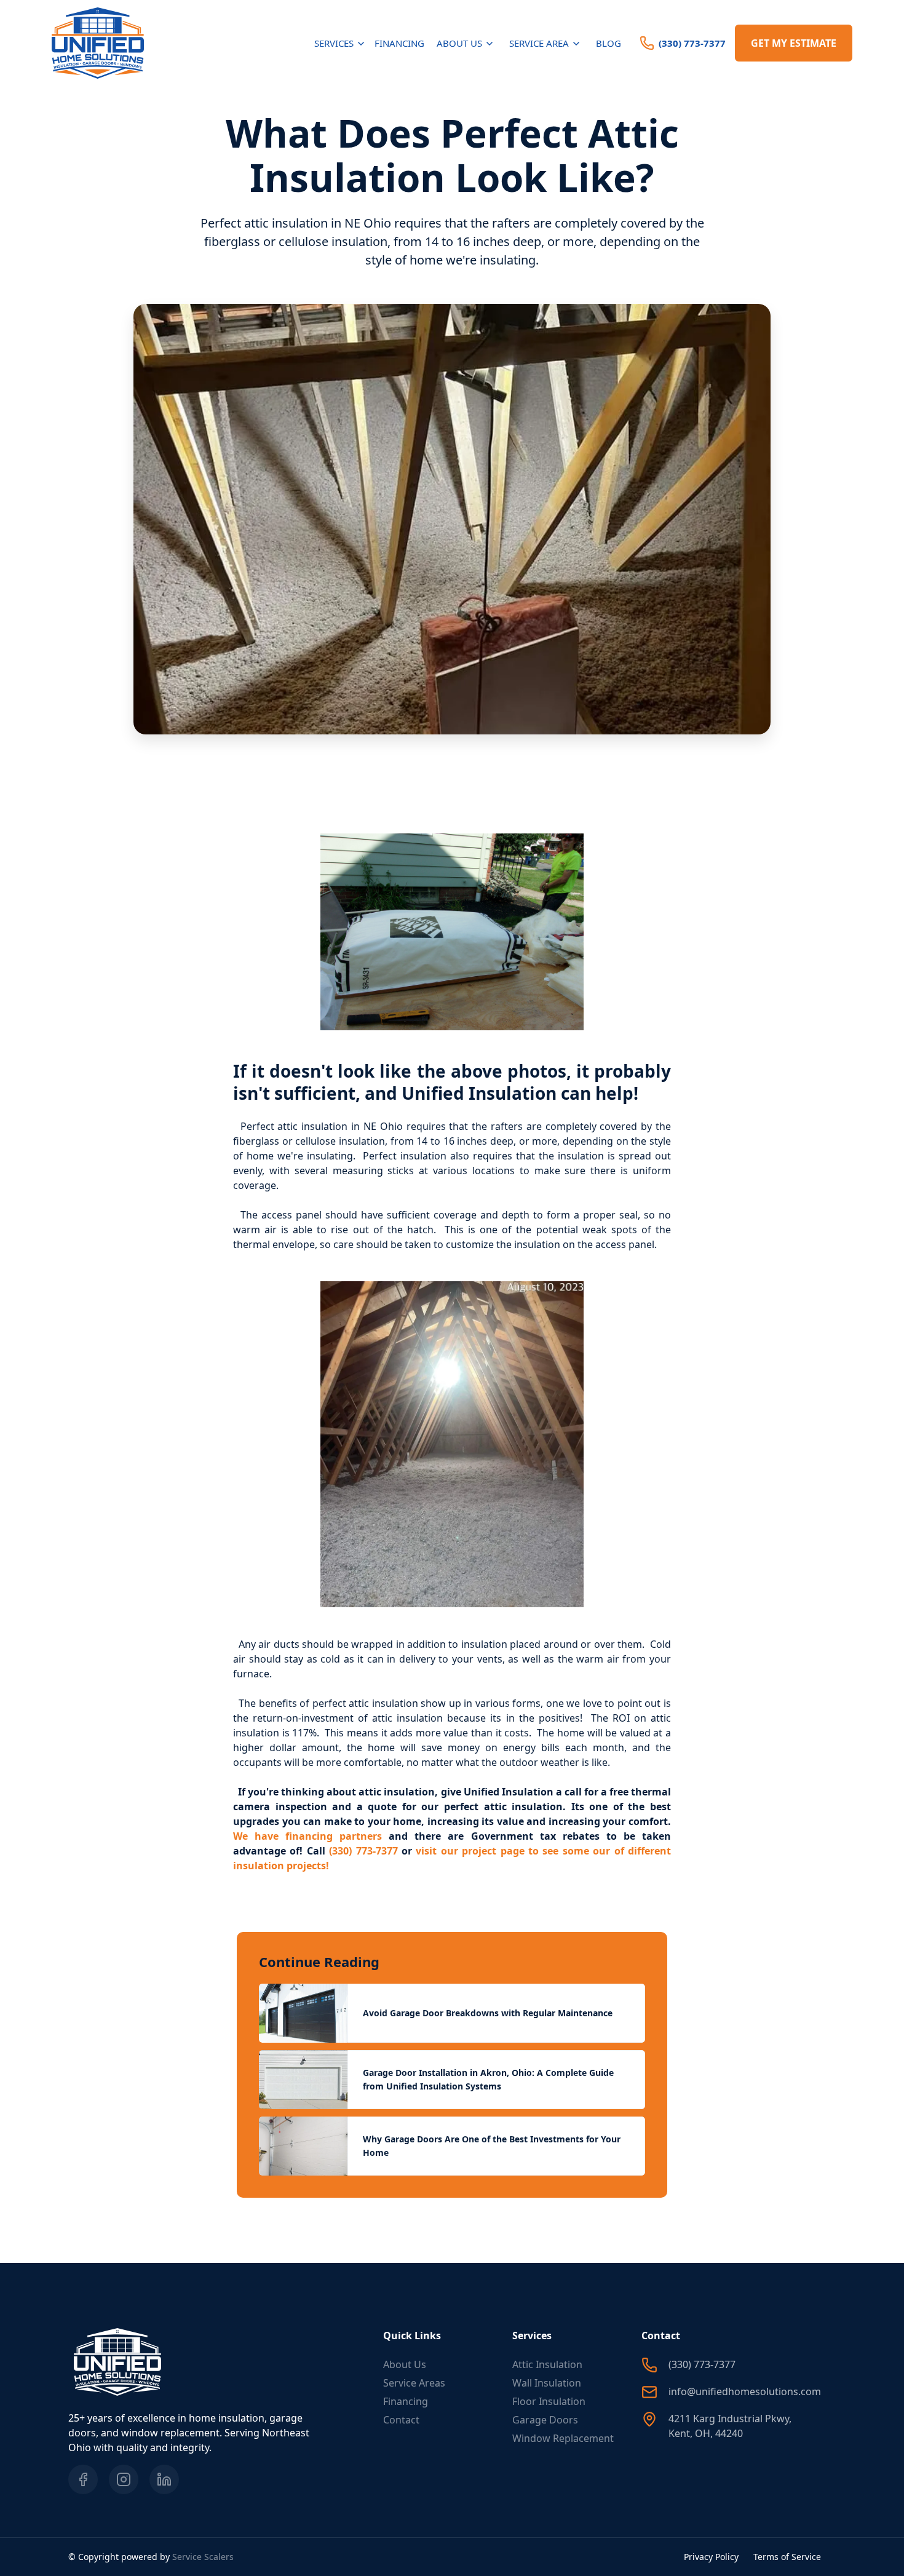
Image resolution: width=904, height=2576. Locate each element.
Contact (401, 2420)
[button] (341, 43)
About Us (405, 2364)
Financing (399, 43)
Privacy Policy (711, 2557)
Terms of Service (787, 2557)
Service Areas (414, 2383)
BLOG (609, 43)
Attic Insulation (547, 2364)
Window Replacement (563, 2438)
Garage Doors (545, 2420)
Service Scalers (203, 2557)
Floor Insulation (549, 2401)
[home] (98, 43)
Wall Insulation (547, 2383)
